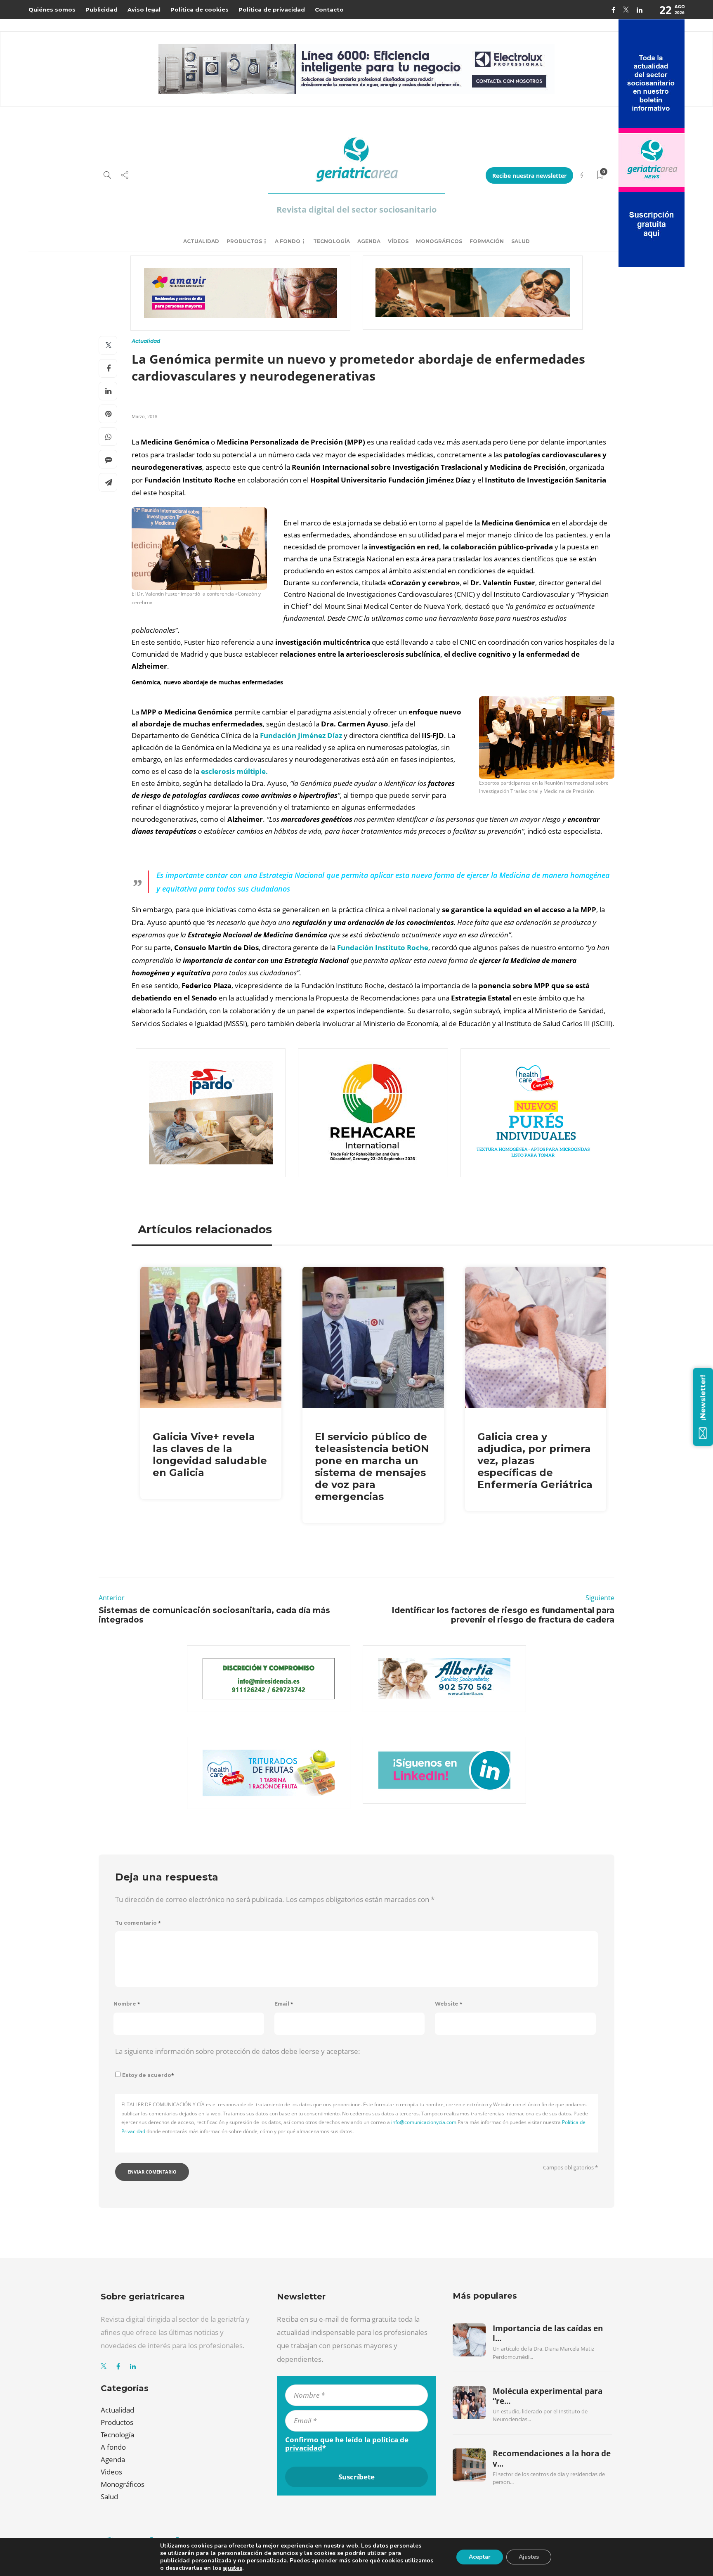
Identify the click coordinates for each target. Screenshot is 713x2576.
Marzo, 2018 (144, 416)
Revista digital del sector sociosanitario (356, 209)
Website (449, 2004)
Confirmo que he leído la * (347, 2444)
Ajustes (529, 2557)
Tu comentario (138, 1923)
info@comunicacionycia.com (424, 2122)
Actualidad (201, 241)
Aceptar (480, 2557)
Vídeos (398, 241)
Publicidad (102, 9)
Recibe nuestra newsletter (529, 176)
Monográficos (439, 241)
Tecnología (332, 241)
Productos (244, 241)
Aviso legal (144, 9)
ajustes (233, 2568)
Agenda (369, 241)
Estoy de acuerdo (148, 2075)
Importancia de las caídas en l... (548, 2333)
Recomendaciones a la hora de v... (552, 2458)
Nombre (127, 2004)
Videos (111, 2472)
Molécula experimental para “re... (548, 2396)
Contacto (329, 9)
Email (284, 2004)
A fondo (288, 241)
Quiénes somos (52, 9)
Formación (487, 241)
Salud (521, 241)
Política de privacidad (272, 9)
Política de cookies (199, 9)
